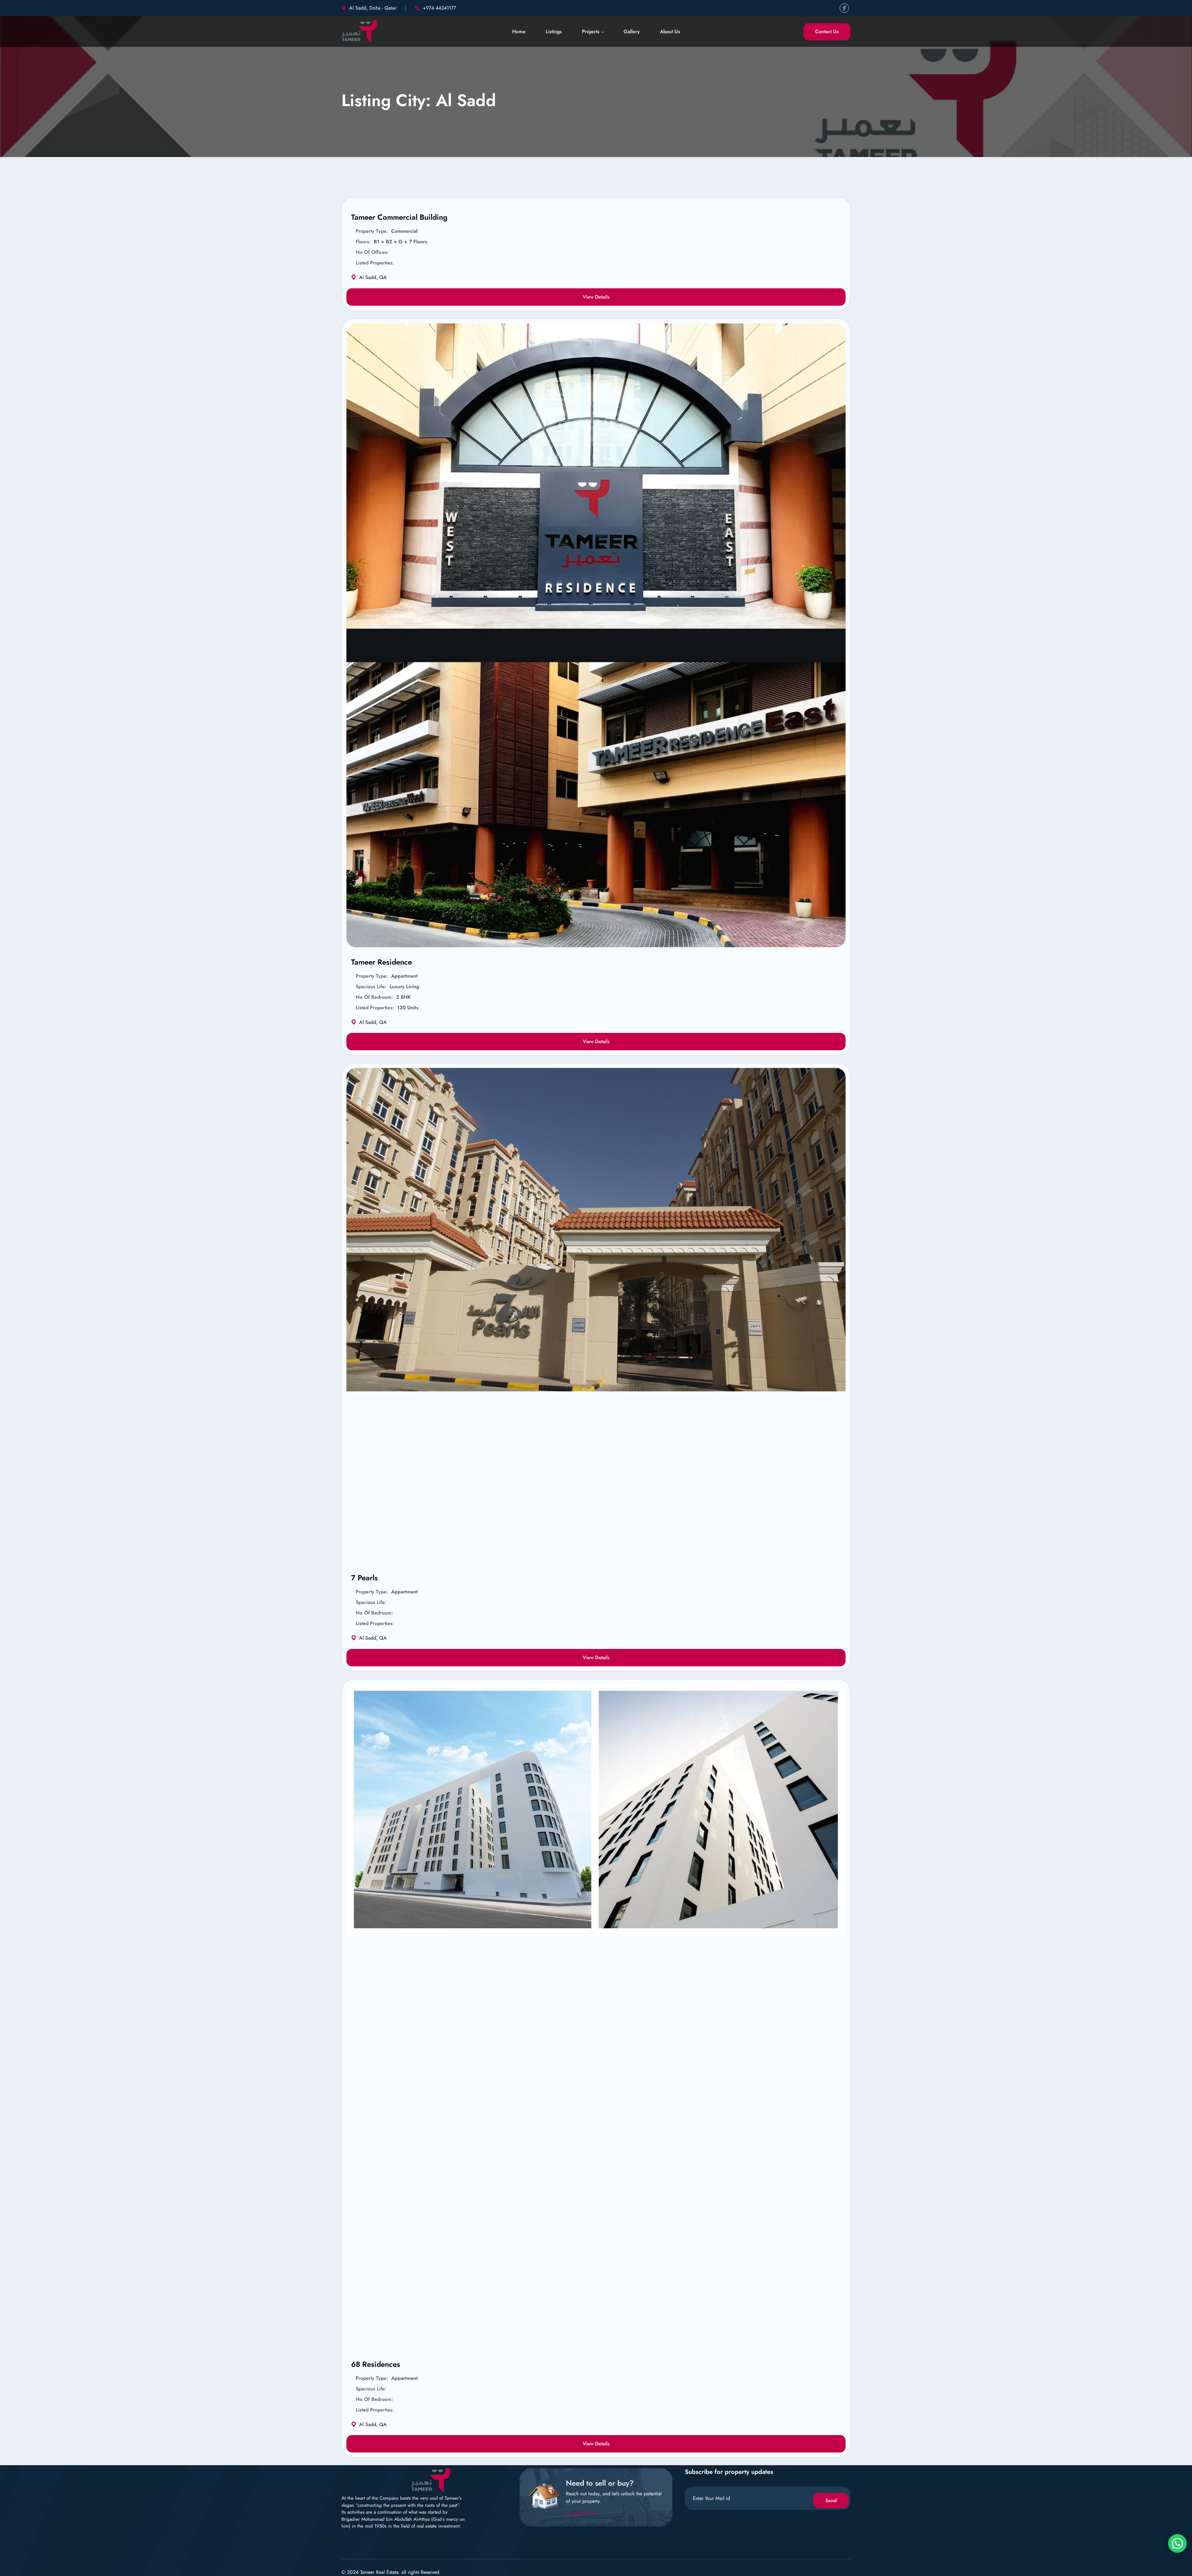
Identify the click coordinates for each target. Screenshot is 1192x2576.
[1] (833, 941)
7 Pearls (364, 1578)
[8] (833, 2343)
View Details (596, 297)
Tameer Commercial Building (399, 217)
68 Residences (376, 2364)
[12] (833, 1557)
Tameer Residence (382, 962)
